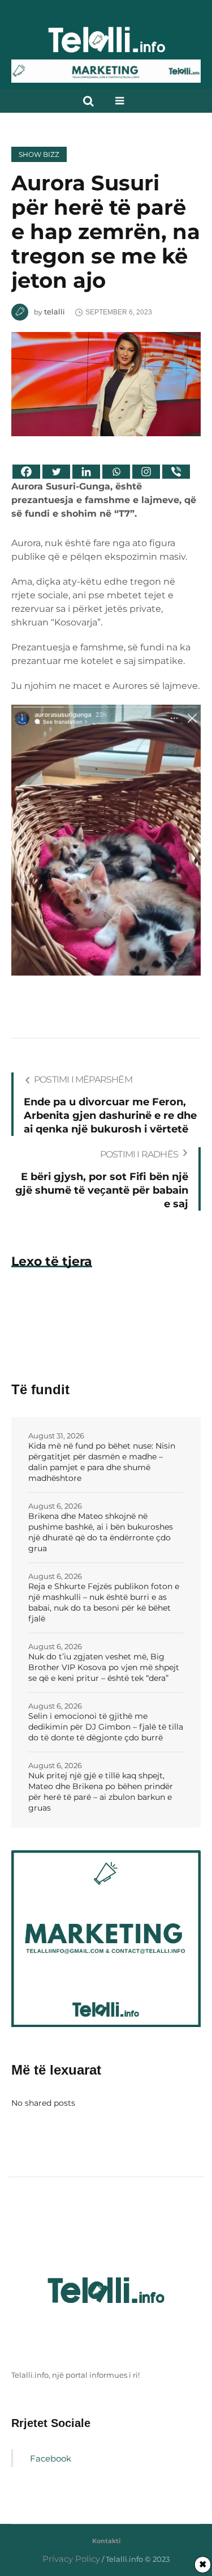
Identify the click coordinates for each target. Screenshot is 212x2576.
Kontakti (106, 2541)
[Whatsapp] (116, 472)
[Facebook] (26, 472)
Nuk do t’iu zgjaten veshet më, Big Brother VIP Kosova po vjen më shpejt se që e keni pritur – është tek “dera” (104, 1667)
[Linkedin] (86, 472)
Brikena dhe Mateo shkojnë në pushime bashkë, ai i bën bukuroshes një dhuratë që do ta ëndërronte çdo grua (101, 1532)
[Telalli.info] (106, 44)
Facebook (51, 2458)
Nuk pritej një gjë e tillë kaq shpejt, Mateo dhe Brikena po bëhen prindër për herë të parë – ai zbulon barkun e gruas (101, 1792)
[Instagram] (146, 472)
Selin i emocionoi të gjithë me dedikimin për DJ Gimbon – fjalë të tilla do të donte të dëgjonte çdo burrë (106, 1727)
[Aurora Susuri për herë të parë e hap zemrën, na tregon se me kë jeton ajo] (106, 383)
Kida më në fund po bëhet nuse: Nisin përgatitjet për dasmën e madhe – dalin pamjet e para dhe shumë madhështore (102, 1462)
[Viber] (176, 472)
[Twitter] (56, 472)
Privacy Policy (71, 2559)
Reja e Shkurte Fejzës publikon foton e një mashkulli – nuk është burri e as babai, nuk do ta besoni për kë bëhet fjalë (104, 1602)
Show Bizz (39, 154)
